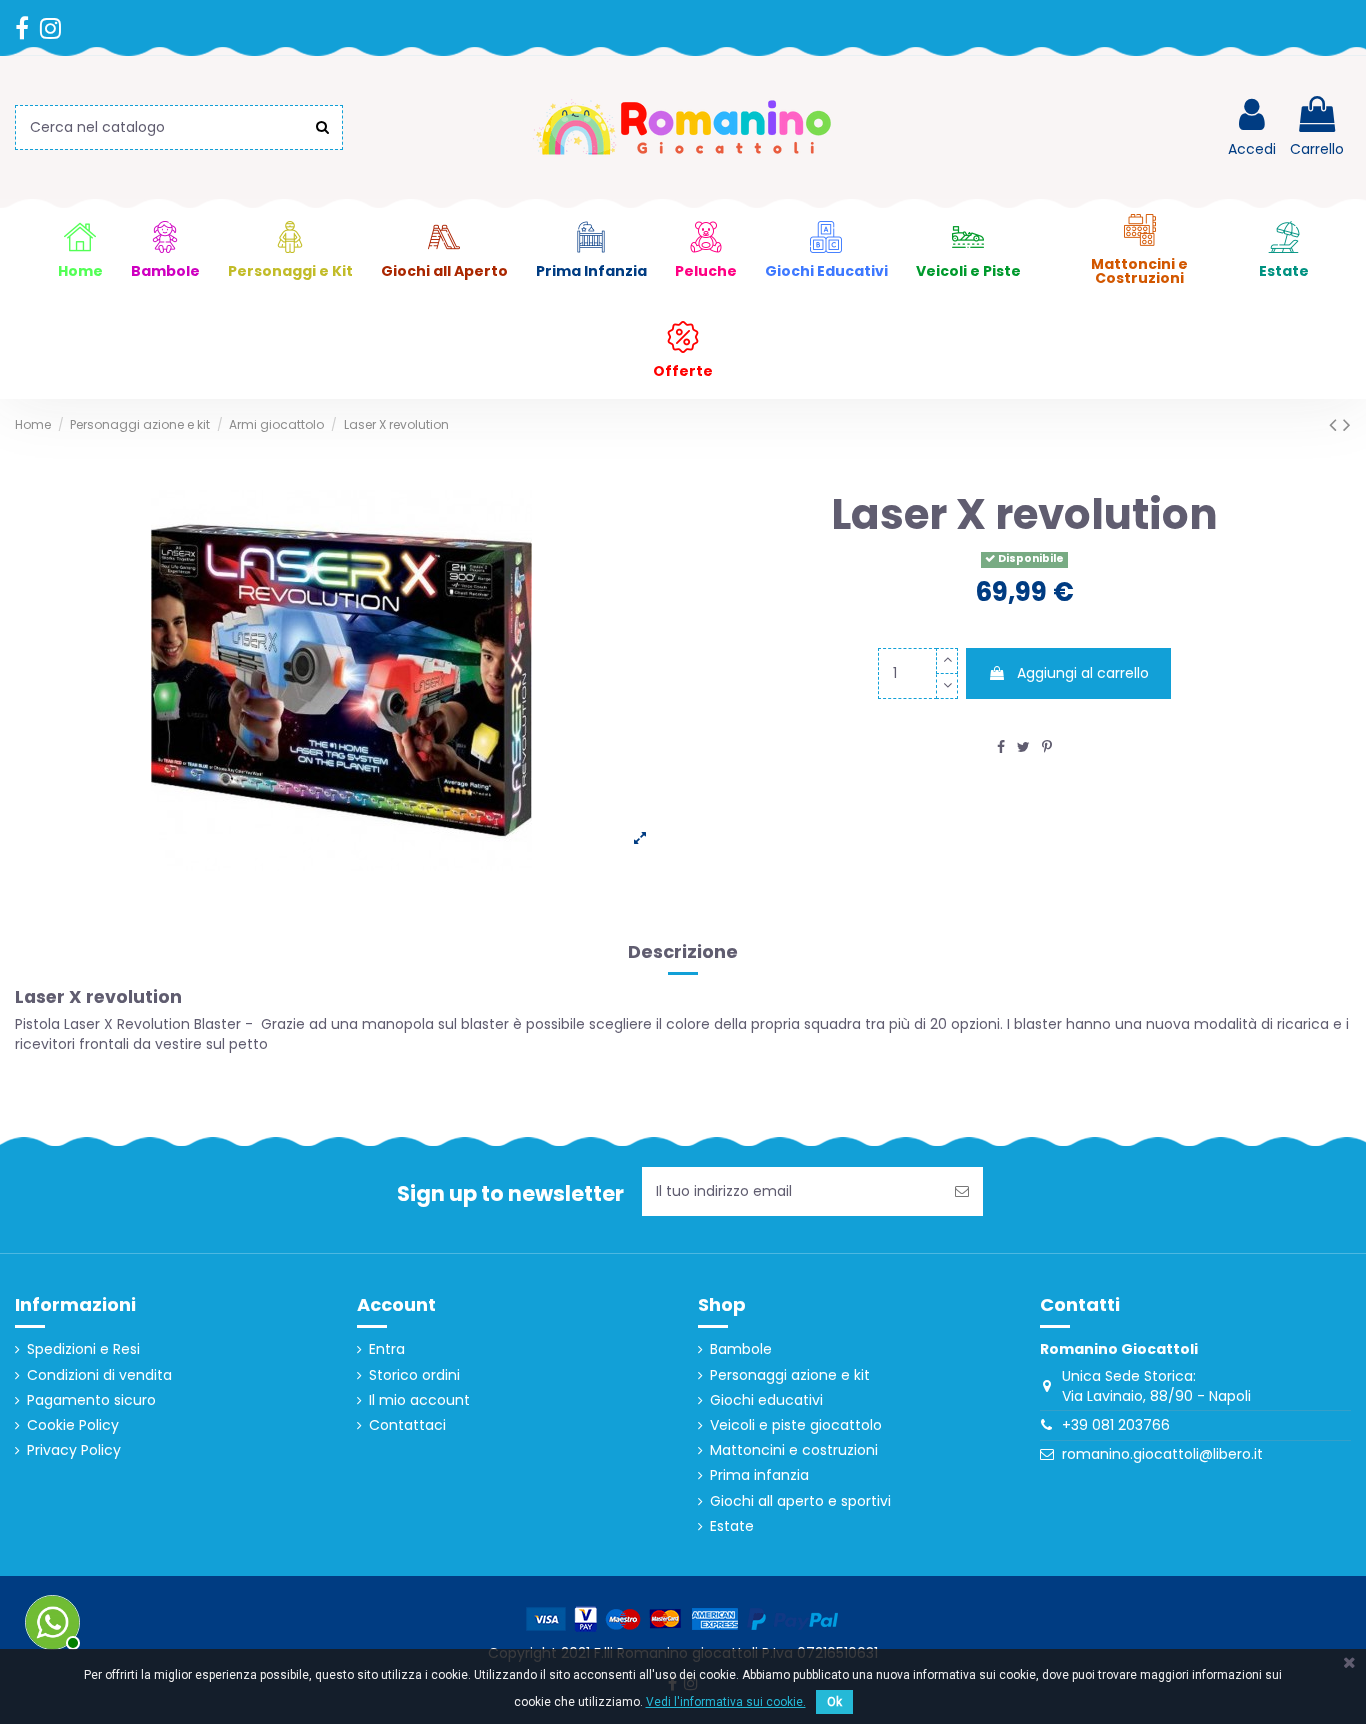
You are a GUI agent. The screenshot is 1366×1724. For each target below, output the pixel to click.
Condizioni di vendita (99, 1375)
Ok (834, 1702)
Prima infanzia (759, 1475)
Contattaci (407, 1425)
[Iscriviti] (962, 1191)
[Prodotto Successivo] (1347, 424)
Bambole (741, 1349)
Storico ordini (414, 1375)
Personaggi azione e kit (790, 1375)
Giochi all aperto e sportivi (800, 1501)
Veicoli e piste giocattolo (796, 1425)
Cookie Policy (73, 1425)
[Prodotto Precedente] (1336, 424)
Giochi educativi (766, 1400)
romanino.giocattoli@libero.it (1162, 1454)
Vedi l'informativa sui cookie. (726, 1702)
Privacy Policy (74, 1450)
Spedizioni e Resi (83, 1349)
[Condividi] (1001, 747)
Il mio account (419, 1400)
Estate (732, 1526)
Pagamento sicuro (91, 1400)
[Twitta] (1023, 747)
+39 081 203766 (1116, 1425)
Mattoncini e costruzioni (794, 1450)
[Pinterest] (1047, 747)
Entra (387, 1349)
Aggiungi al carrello (1083, 673)
